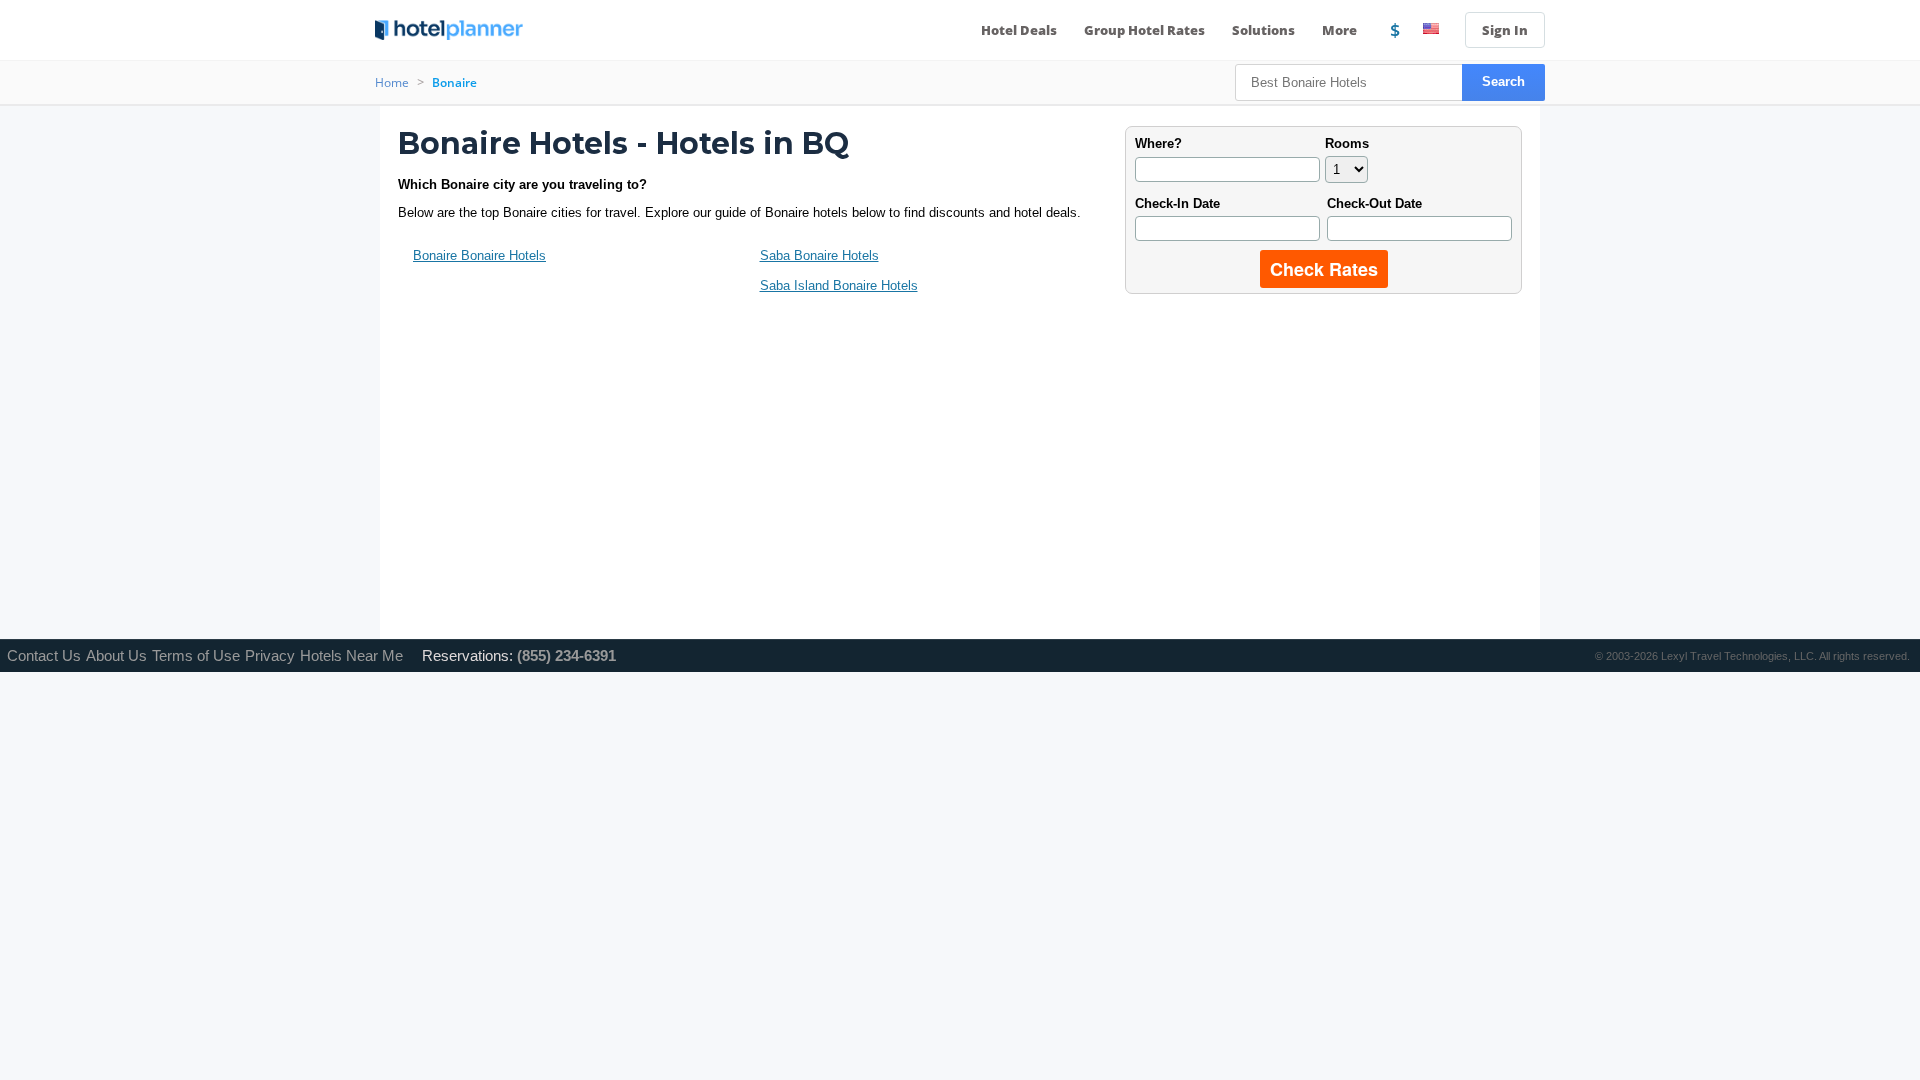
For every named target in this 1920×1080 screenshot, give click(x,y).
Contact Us (44, 655)
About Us (116, 655)
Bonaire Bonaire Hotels (479, 255)
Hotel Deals (1019, 30)
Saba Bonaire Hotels (819, 255)
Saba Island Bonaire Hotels (839, 285)
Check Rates (1324, 269)
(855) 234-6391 (566, 655)
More (1341, 30)
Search (1503, 81)
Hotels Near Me (351, 655)
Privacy (270, 655)
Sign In (1505, 30)
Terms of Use (196, 655)
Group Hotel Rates (1144, 30)
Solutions (1263, 30)
